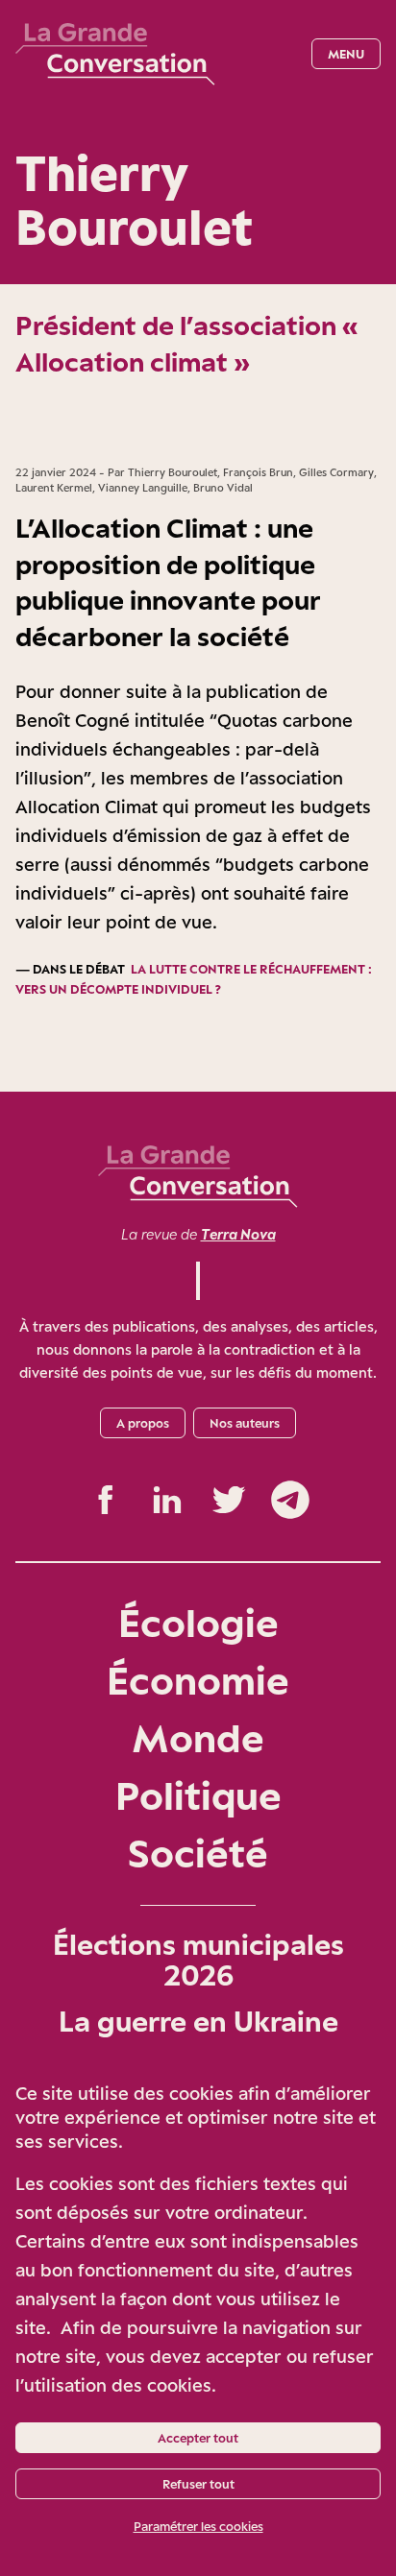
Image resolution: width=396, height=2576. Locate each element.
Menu (346, 54)
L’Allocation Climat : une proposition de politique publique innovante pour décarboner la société (168, 582)
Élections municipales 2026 (198, 1960)
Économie (198, 1680)
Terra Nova (238, 1234)
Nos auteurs (245, 1423)
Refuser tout (198, 2484)
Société (198, 1853)
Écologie (198, 1622)
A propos (143, 1423)
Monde (198, 1737)
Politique (198, 1795)
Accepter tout (198, 2438)
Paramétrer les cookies (198, 2526)
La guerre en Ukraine (198, 2021)
